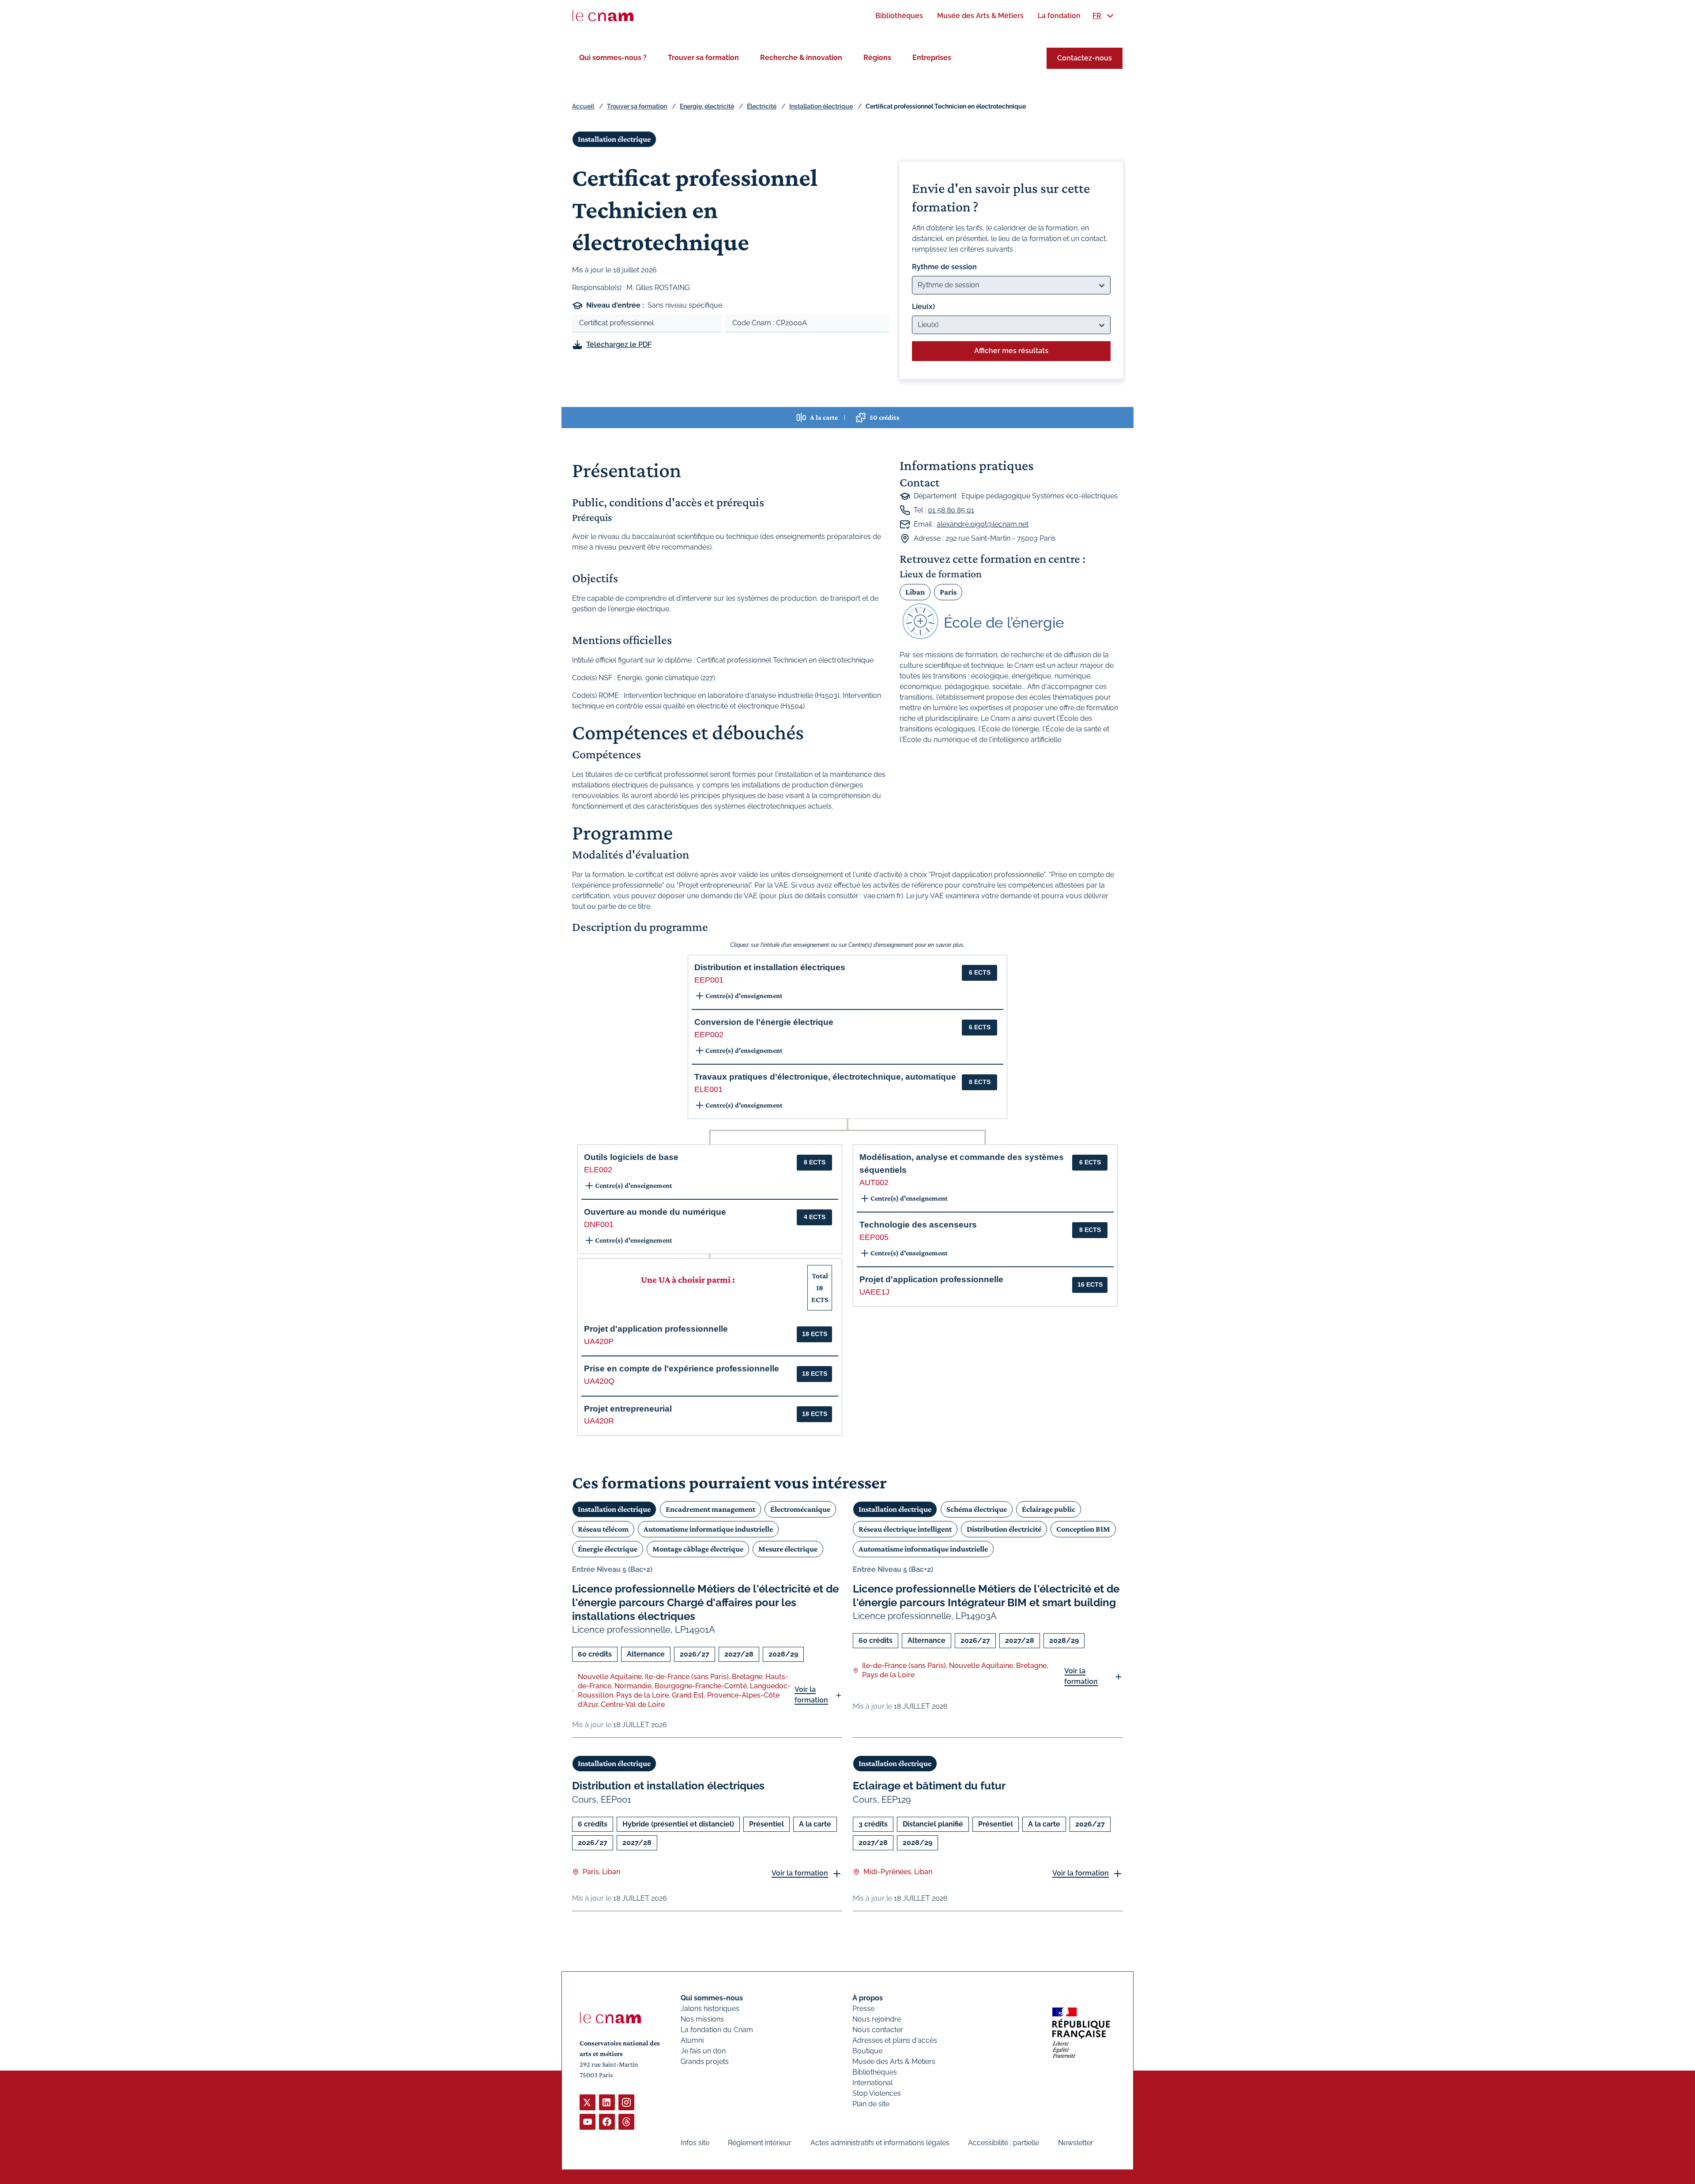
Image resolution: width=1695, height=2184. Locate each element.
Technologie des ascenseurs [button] (918, 1225)
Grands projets (705, 2062)
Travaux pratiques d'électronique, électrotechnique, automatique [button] (825, 1077)
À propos (868, 1998)
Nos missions (702, 2019)
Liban (915, 592)
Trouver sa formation (703, 58)
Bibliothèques (875, 2072)
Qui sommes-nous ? (613, 58)
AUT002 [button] (874, 1182)
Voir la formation (811, 1695)
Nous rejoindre (877, 2019)
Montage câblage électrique (698, 1549)
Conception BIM (1083, 1529)
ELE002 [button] (598, 1170)
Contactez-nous (1085, 58)
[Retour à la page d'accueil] (603, 16)
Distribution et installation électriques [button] (770, 967)
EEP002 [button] (709, 1035)
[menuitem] (899, 16)
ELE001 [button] (708, 1089)
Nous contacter (878, 2030)
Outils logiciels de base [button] (631, 1157)
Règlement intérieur (760, 2143)
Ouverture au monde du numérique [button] (655, 1212)
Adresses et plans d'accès (895, 2040)
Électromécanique (800, 1509)
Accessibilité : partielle (1004, 2143)
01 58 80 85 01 (951, 510)
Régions (877, 58)
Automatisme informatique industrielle (708, 1529)
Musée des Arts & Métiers (894, 2062)
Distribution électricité (1004, 1529)
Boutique (867, 2051)
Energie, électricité (707, 106)
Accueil (583, 106)
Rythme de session (944, 267)
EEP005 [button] (874, 1237)
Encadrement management (710, 1509)
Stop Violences (877, 2093)
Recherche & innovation (801, 58)
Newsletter (1076, 2143)
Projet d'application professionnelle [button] (656, 1329)
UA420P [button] (599, 1341)
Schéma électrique (977, 1509)
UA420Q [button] (599, 1381)
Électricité (762, 106)
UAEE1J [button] (874, 1292)
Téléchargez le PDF (619, 345)
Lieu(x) (923, 307)
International (872, 2083)
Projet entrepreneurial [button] (628, 1409)
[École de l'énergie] (1011, 621)
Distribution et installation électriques (668, 1786)
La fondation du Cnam (717, 2030)
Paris (948, 592)
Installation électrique (821, 106)
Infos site (695, 2143)
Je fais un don (703, 2051)
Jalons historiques (710, 2009)
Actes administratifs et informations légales (880, 2143)
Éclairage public (1049, 1509)
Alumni (692, 2040)
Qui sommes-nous (712, 1998)
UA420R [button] (599, 1421)
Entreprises (932, 58)
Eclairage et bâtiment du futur (929, 1786)
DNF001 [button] (599, 1224)
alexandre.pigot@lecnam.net (983, 524)
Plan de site (871, 2104)
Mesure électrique (788, 1549)
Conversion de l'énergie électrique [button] (764, 1022)
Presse (863, 2009)
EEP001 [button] (709, 980)
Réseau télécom (603, 1529)
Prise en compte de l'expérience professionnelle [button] (682, 1369)
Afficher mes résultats (1011, 351)
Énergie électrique (608, 1549)
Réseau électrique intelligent (905, 1529)
